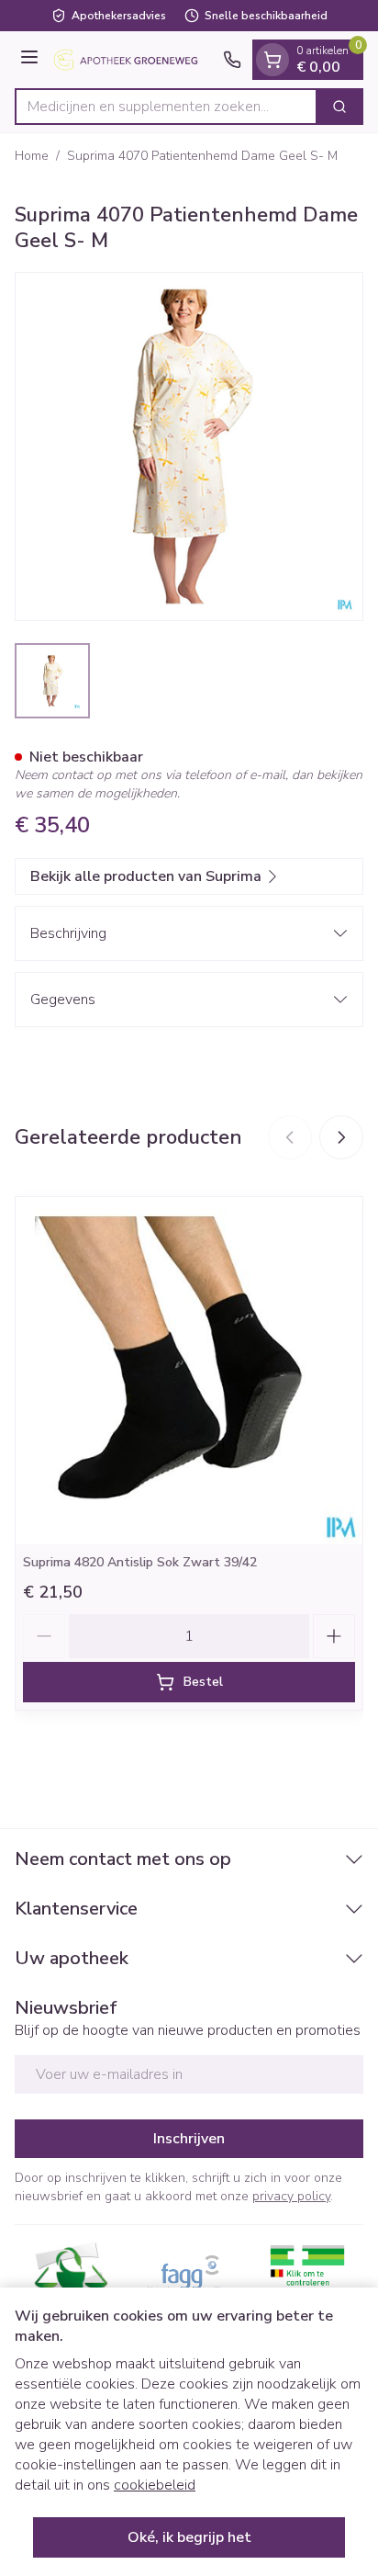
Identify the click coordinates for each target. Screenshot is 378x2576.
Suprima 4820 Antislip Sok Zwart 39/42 (140, 1562)
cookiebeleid (155, 2485)
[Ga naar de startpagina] (133, 60)
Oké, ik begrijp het (189, 2537)
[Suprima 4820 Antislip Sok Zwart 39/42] (189, 1371)
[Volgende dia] (341, 1137)
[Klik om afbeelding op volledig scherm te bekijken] (189, 446)
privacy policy (291, 2196)
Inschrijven (189, 2139)
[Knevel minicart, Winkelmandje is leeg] (272, 60)
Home (32, 156)
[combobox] (166, 107)
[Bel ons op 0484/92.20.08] (232, 60)
